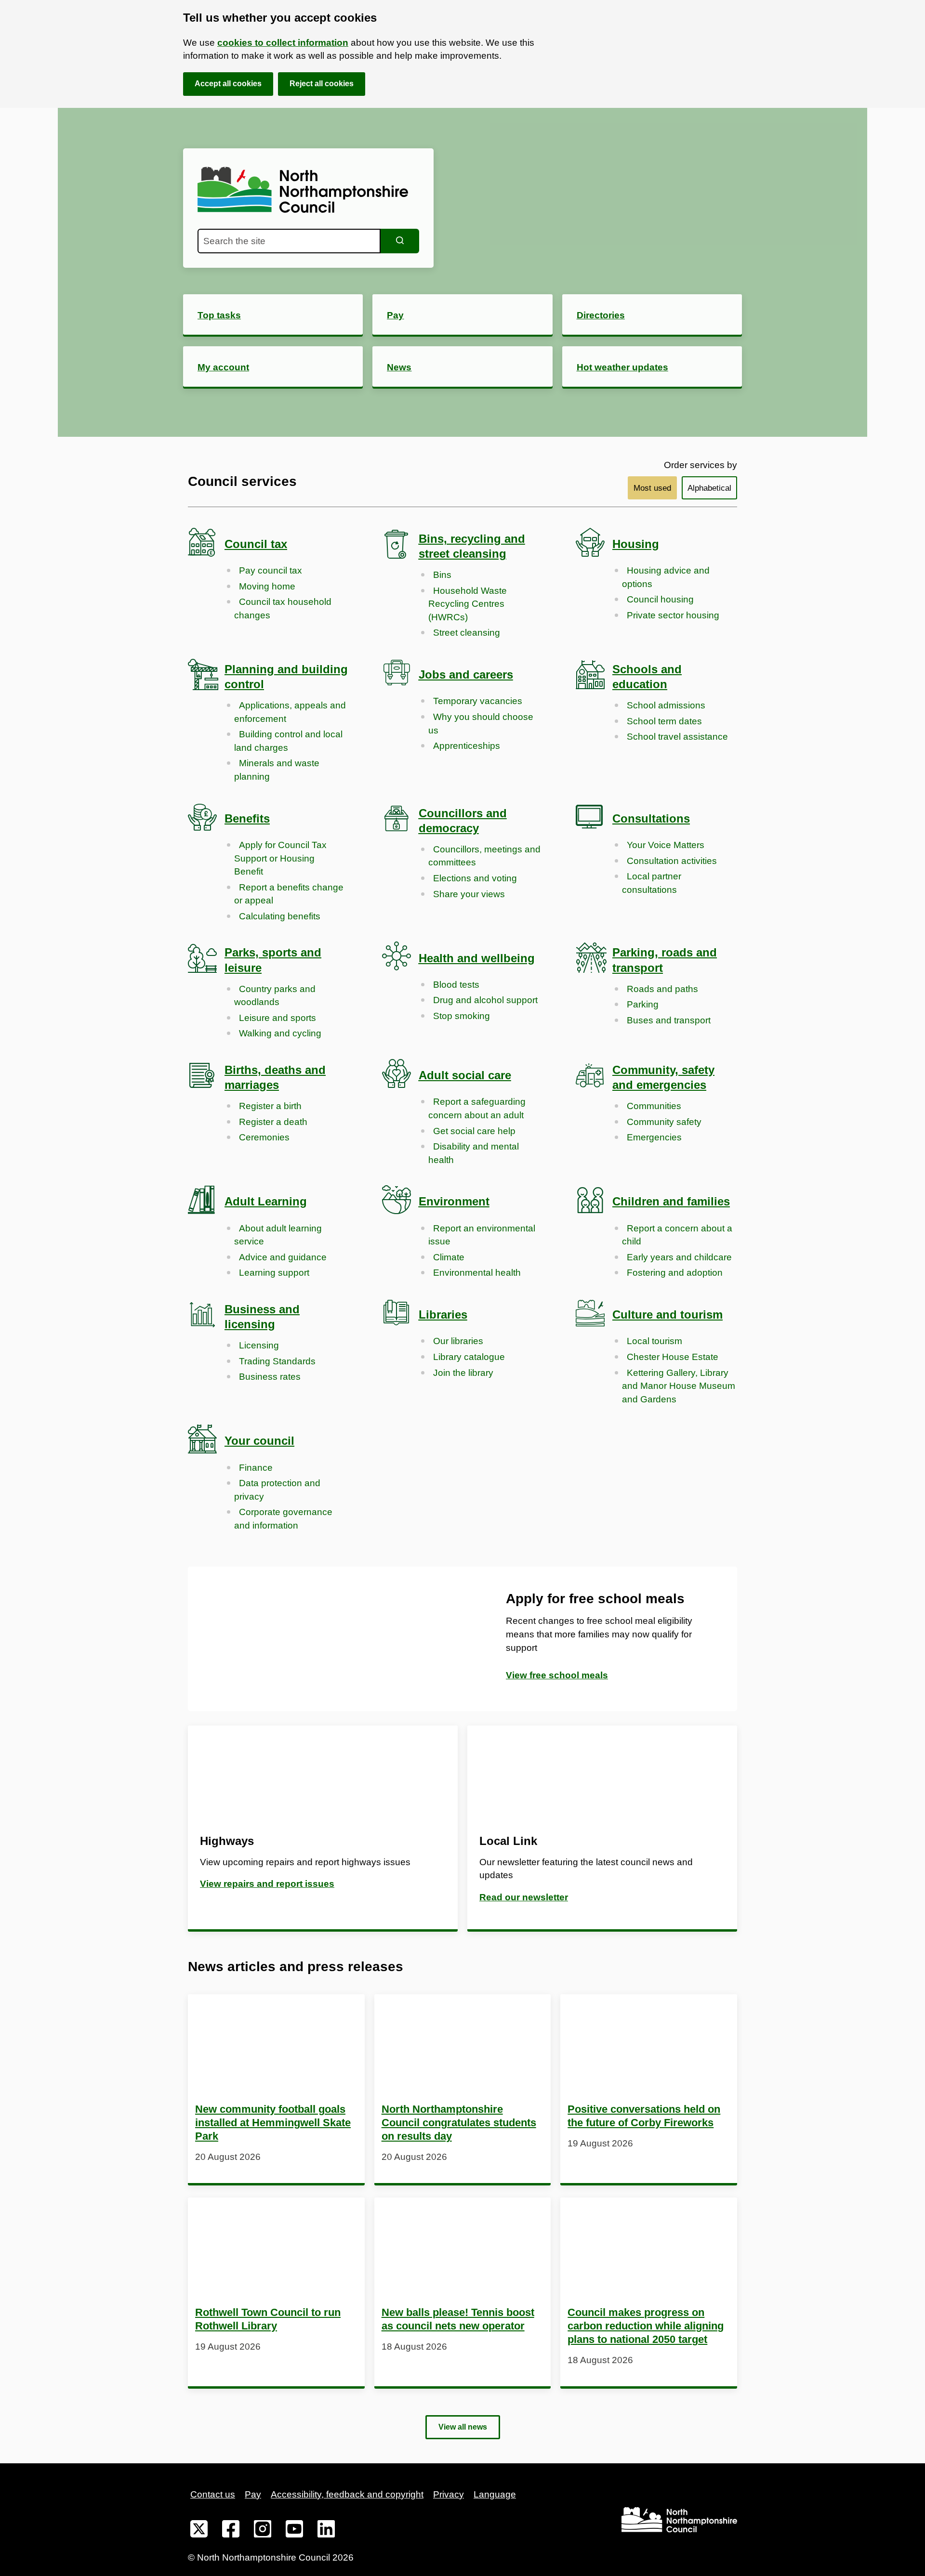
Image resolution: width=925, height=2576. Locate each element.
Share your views (469, 894)
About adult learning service (278, 1235)
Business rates (270, 1377)
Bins (442, 575)
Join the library (463, 1373)
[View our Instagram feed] (263, 2531)
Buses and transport (669, 1020)
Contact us (213, 2494)
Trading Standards (277, 1361)
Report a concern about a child (677, 1235)
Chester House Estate (673, 1357)
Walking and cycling (280, 1033)
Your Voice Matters (666, 845)
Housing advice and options (666, 577)
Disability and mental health (474, 1153)
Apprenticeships (467, 746)
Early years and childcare (679, 1257)
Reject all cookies (322, 84)
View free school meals (557, 1675)
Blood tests (456, 985)
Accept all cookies (228, 84)
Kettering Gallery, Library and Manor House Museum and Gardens (679, 1386)
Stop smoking (462, 1016)
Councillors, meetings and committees (484, 856)
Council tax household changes (283, 608)
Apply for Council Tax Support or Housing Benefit (280, 858)
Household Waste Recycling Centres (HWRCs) (468, 604)
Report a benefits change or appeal (289, 894)
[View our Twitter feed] (199, 2531)
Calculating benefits (280, 916)
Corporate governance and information (283, 1519)
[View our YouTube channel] (294, 2531)
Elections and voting (475, 878)
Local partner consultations (652, 883)
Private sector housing (673, 615)
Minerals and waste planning (277, 770)
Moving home (267, 586)
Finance (256, 1468)
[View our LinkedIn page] (326, 2531)
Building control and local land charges (288, 741)
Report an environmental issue (482, 1235)
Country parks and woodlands (275, 996)
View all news (463, 2427)
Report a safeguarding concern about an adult (477, 1108)
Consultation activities (672, 861)
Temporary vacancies (478, 701)
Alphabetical (709, 488)
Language (495, 2494)
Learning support (274, 1273)
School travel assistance (677, 737)
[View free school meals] (325, 1639)
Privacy (449, 2494)
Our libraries (458, 1341)
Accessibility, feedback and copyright (347, 2494)
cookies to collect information (283, 43)
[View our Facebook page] (231, 2531)
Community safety (664, 1122)
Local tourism (654, 1341)
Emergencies (654, 1137)
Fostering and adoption (675, 1273)
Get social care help (474, 1131)
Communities (654, 1106)
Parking (643, 1004)
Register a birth (270, 1106)
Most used (652, 488)
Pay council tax (271, 570)
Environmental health (477, 1273)
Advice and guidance (283, 1257)
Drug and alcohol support (485, 1000)
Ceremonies (264, 1137)
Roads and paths (662, 989)
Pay (253, 2494)
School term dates (664, 721)
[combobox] (289, 241)
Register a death (273, 1122)
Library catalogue (469, 1357)
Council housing (660, 599)
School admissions (666, 705)
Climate (449, 1257)
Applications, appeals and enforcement (290, 712)
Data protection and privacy (277, 1490)
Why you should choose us (481, 724)
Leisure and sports (277, 1018)
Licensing (259, 1345)
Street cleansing (467, 633)
